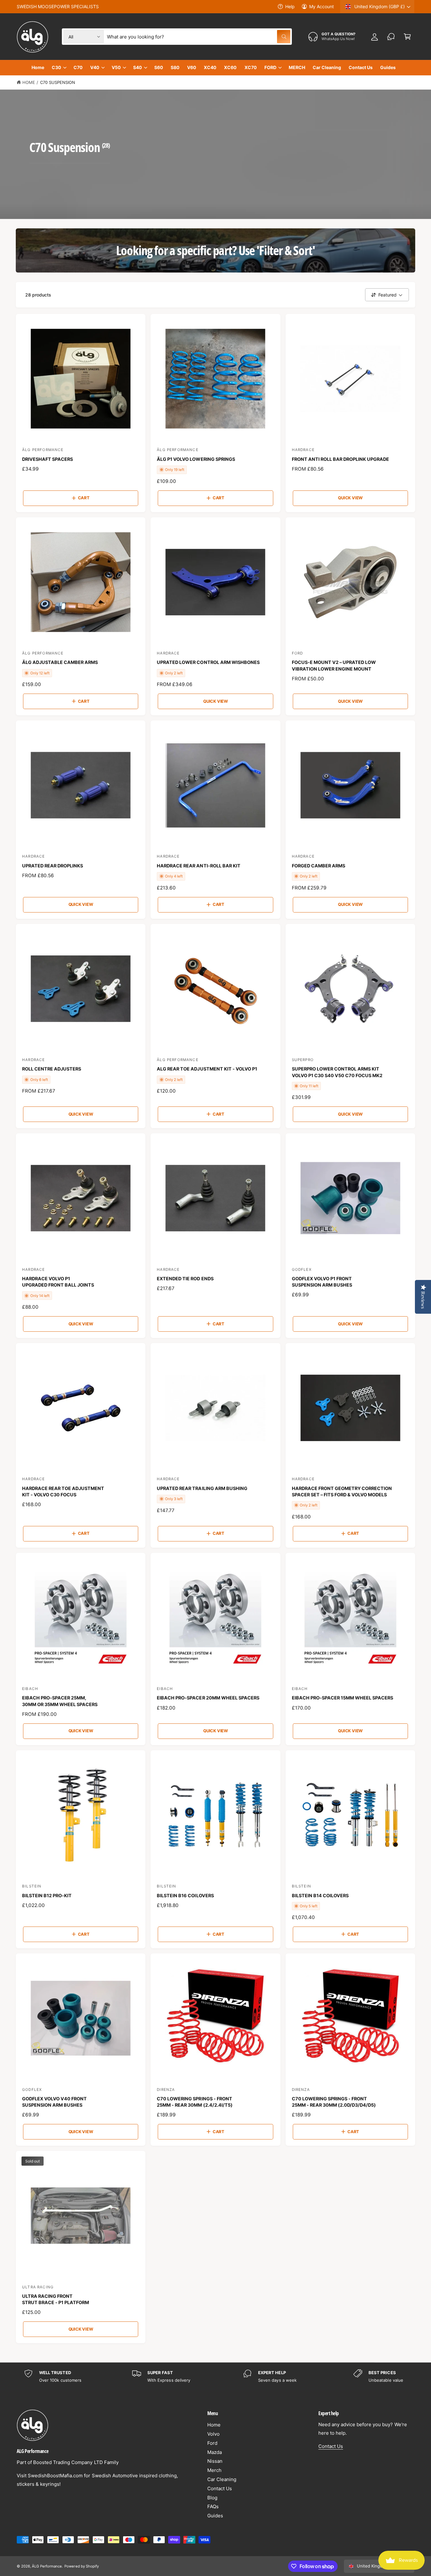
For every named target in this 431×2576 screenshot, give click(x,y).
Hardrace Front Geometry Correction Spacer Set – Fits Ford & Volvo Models (342, 1491)
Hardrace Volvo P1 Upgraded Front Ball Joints (58, 1282)
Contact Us (220, 2488)
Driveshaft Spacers (47, 459)
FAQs (213, 2506)
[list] (215, 2376)
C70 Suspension (58, 82)
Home (29, 82)
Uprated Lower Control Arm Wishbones (208, 662)
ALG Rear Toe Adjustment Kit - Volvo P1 (207, 1069)
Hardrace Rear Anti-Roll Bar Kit (198, 866)
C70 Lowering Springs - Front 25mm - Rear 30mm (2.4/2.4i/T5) (195, 2102)
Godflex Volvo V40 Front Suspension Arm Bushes (54, 2102)
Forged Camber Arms (319, 866)
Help (290, 6)
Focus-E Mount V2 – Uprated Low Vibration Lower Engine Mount (334, 665)
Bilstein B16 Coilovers (185, 1895)
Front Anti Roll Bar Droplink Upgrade (341, 459)
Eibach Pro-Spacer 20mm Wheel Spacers (208, 1698)
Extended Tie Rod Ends (185, 1279)
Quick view (350, 498)
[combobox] (198, 37)
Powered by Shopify (81, 2566)
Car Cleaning (222, 2479)
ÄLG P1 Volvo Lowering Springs (196, 459)
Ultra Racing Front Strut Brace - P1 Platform (56, 2299)
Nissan (215, 2461)
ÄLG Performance (47, 2566)
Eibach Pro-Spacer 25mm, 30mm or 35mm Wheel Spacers (60, 1701)
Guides (215, 2516)
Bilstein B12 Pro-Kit (47, 1895)
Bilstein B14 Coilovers (320, 1895)
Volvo (213, 2434)
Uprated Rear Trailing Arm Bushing (202, 1488)
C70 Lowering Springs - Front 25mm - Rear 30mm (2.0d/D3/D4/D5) (334, 2102)
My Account (322, 6)
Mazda (215, 2452)
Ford (212, 2443)
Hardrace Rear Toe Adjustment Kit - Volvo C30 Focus (63, 1491)
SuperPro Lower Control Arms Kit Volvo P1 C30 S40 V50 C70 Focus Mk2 (337, 1072)
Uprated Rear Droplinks (53, 866)
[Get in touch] (391, 37)
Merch (214, 2470)
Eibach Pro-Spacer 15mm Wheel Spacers (343, 1698)
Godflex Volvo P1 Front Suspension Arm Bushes (322, 1282)
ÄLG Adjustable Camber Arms (60, 662)
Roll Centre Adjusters (52, 1069)
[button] (407, 37)
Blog (212, 2498)
